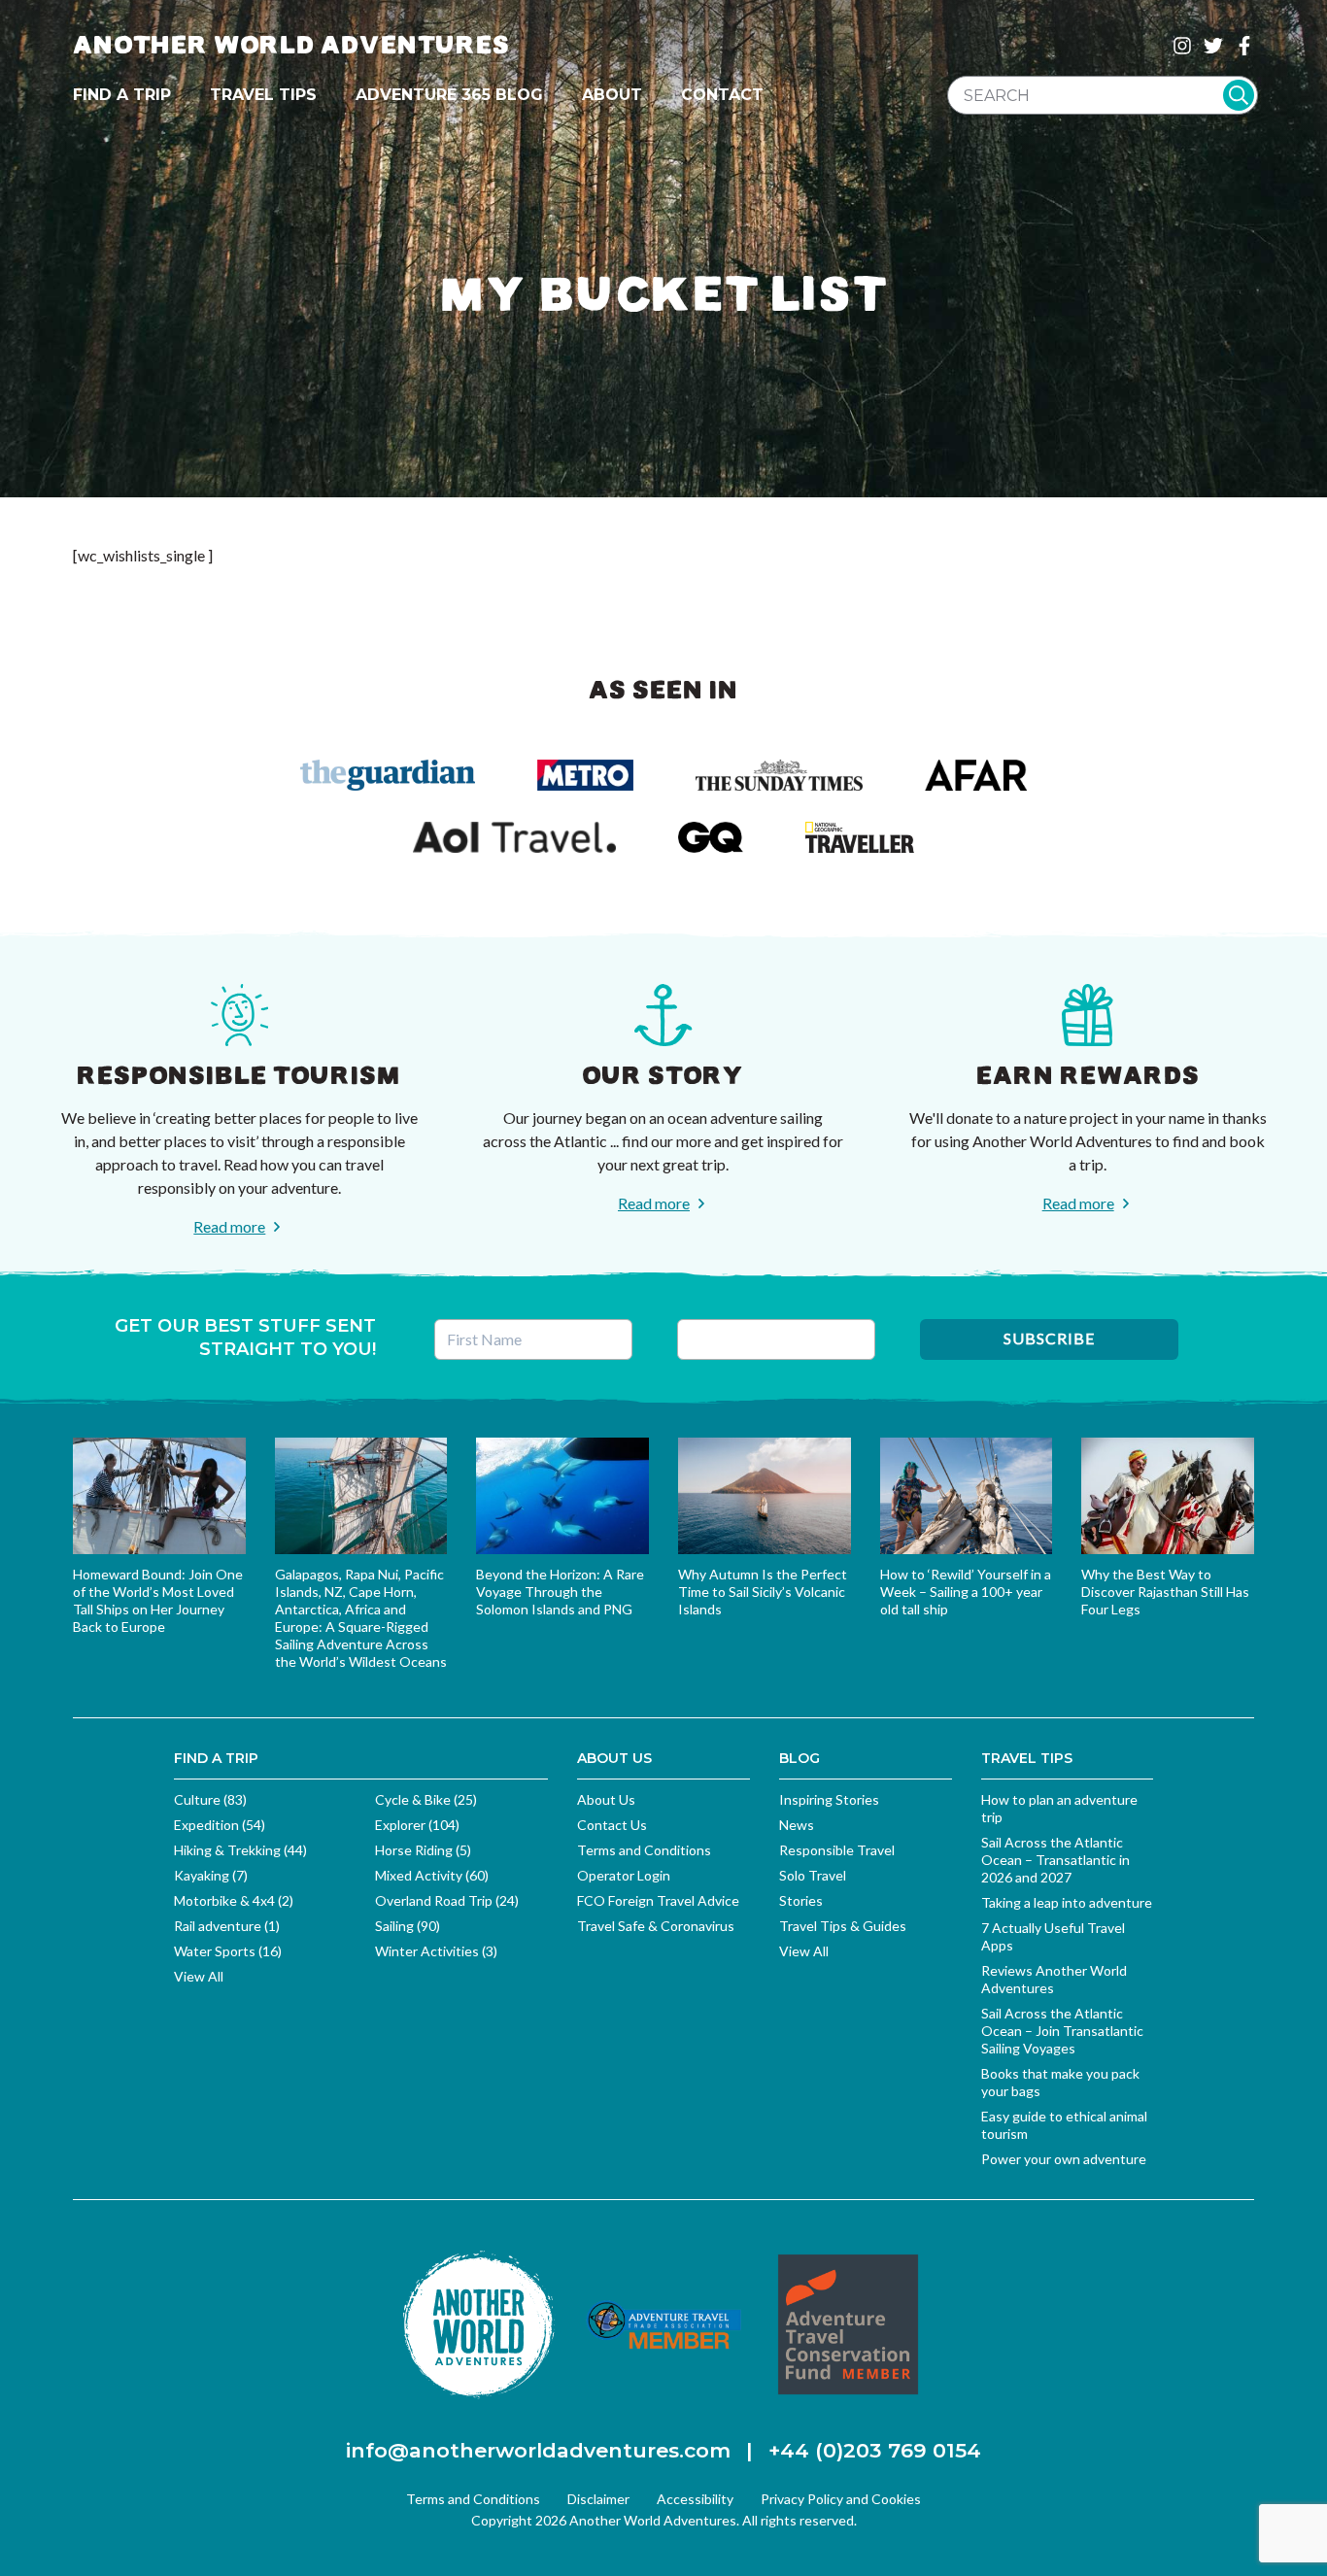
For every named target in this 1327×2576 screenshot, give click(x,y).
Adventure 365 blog (449, 95)
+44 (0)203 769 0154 (875, 2450)
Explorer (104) (417, 1825)
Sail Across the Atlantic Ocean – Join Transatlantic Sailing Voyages (1062, 2031)
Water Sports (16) (228, 1951)
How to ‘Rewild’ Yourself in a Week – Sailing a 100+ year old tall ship (966, 1592)
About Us (606, 1799)
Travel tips (263, 95)
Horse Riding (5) (423, 1850)
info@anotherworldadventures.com (538, 2450)
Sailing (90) (408, 1926)
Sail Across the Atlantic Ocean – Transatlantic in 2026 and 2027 (1055, 1860)
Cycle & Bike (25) (426, 1799)
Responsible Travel (837, 1850)
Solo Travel (813, 1875)
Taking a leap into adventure (1067, 1902)
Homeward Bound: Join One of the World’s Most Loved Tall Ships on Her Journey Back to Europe (158, 1600)
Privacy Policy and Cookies (841, 2499)
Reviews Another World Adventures (1054, 1979)
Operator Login (624, 1875)
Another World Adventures (291, 45)
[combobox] (1103, 95)
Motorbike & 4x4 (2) (234, 1900)
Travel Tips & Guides (843, 1926)
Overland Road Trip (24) (447, 1900)
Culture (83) (210, 1799)
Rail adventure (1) (227, 1926)
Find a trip (122, 95)
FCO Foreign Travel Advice (658, 1900)
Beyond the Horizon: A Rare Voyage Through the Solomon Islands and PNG (560, 1592)
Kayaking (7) (211, 1875)
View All (199, 1976)
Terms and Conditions (644, 1850)
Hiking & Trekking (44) (240, 1850)
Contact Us (612, 1825)
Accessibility (695, 2499)
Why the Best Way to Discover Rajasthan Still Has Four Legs (1165, 1592)
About (612, 95)
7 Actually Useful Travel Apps (1053, 1936)
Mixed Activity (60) (432, 1875)
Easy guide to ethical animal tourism (1064, 2125)
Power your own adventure (1064, 2159)
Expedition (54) (220, 1825)
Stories (801, 1900)
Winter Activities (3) (436, 1951)
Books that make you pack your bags (1060, 2082)
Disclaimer (598, 2499)
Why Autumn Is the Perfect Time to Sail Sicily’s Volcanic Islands (763, 1592)
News (797, 1825)
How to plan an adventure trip (1059, 1808)
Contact (722, 95)
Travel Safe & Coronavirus (656, 1926)
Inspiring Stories (829, 1799)
